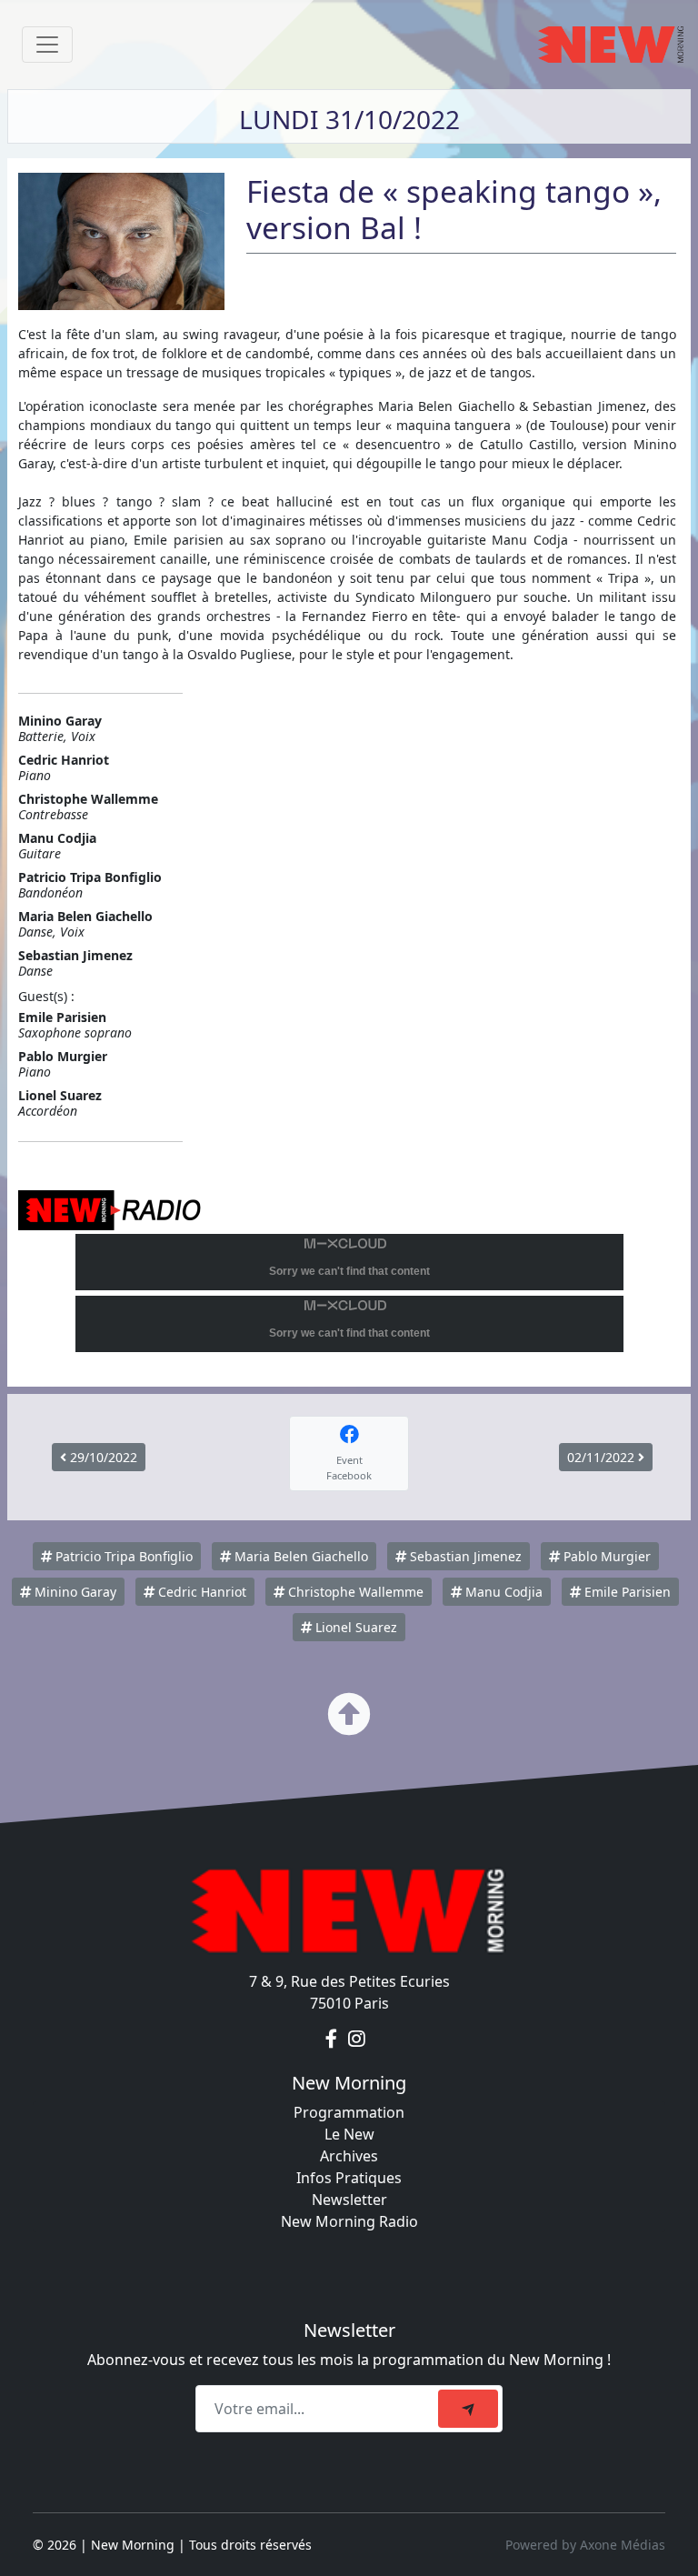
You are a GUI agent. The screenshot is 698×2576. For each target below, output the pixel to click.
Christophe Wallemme (354, 1592)
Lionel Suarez (354, 1627)
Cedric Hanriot (200, 1592)
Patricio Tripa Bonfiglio (122, 1556)
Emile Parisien (626, 1592)
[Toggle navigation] (47, 45)
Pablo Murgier (605, 1556)
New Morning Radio (349, 2221)
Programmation (349, 2112)
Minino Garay (74, 1592)
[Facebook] (333, 2040)
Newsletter (349, 2200)
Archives (349, 2156)
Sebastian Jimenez (464, 1556)
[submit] (468, 2409)
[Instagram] (357, 2040)
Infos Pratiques (349, 2178)
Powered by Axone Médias (585, 2545)
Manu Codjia (502, 1592)
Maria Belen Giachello (299, 1556)
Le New (349, 2134)
